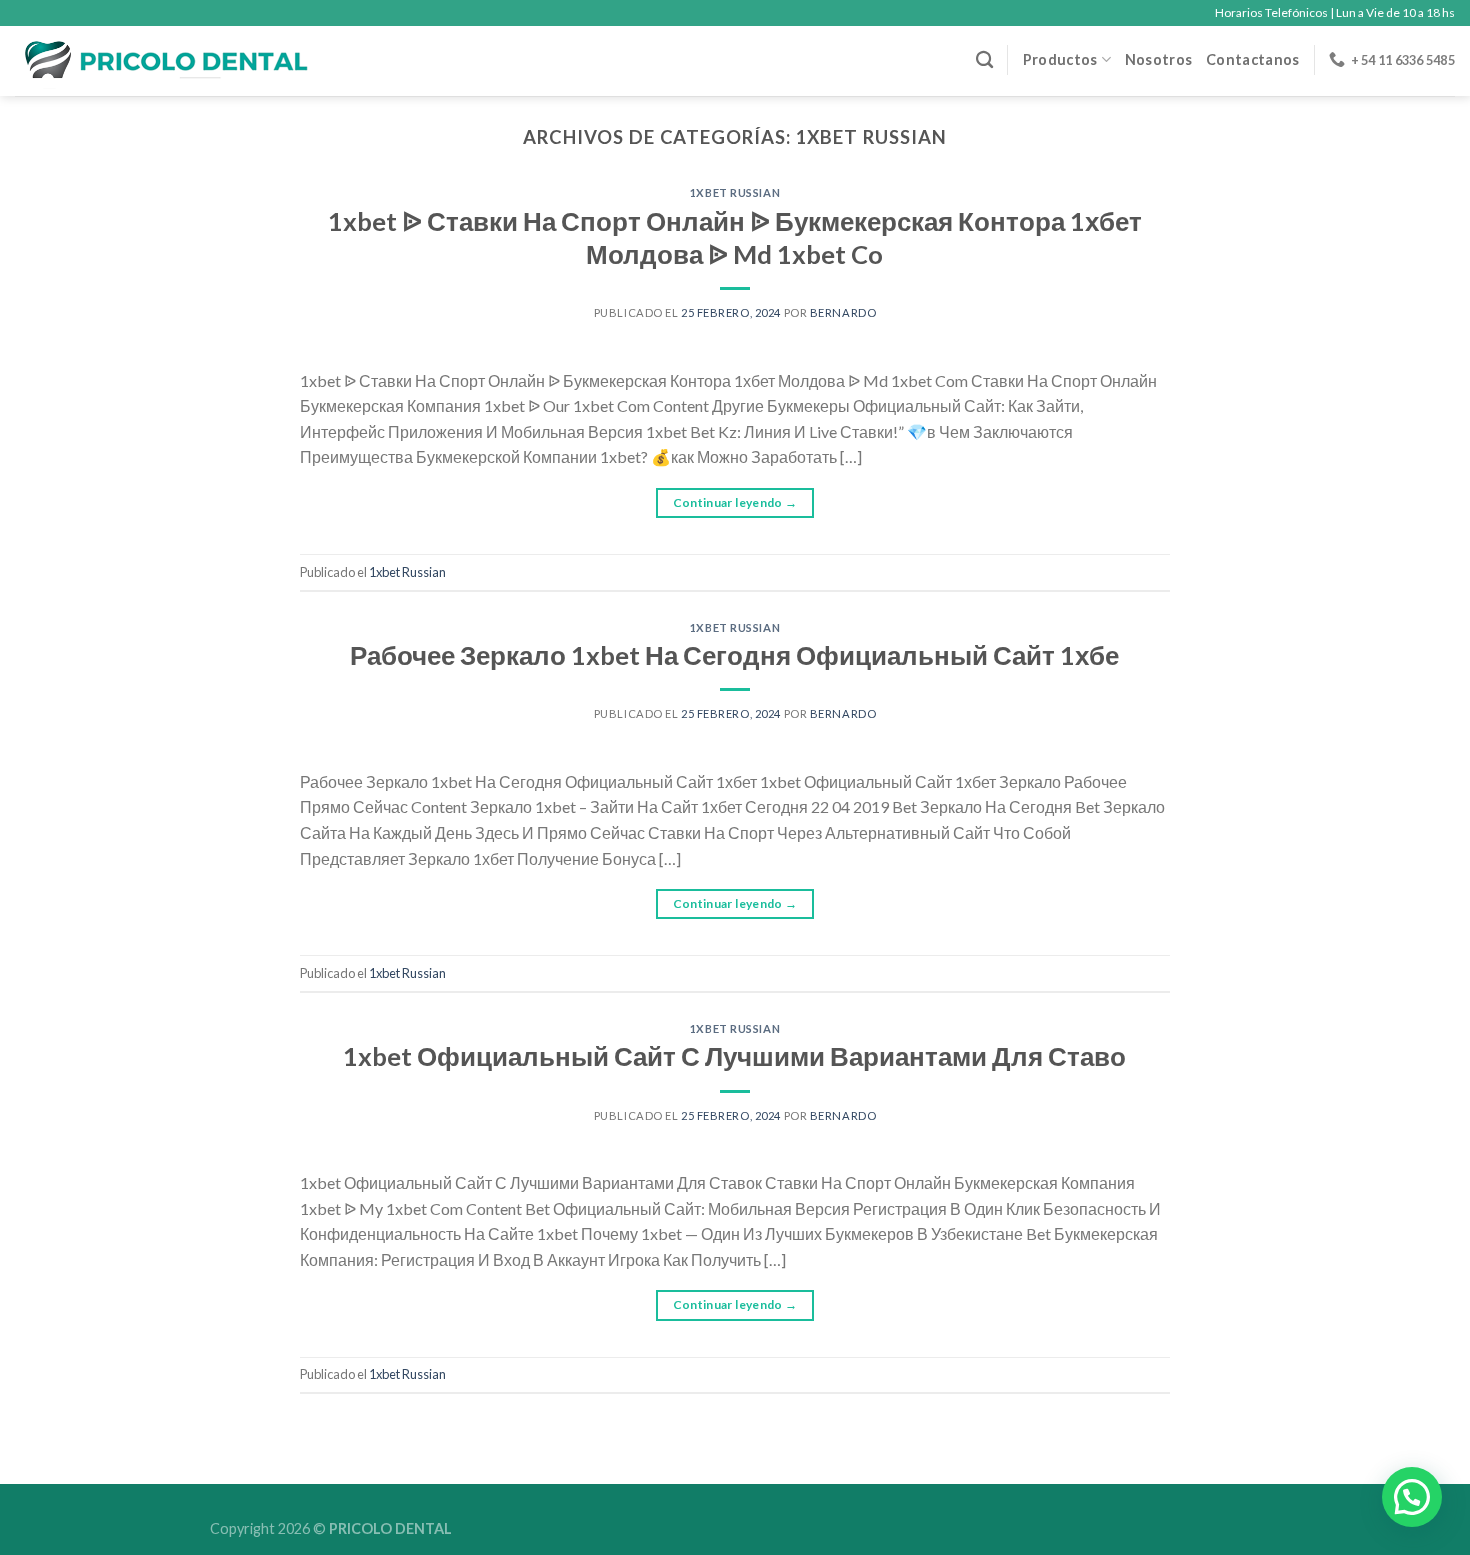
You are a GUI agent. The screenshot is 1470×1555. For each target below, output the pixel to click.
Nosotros (1158, 59)
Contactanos (1252, 59)
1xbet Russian (735, 192)
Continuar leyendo (735, 502)
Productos (1060, 59)
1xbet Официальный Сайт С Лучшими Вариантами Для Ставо (734, 1056)
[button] (1412, 1497)
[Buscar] (984, 60)
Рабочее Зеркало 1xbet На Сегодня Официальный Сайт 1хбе (734, 655)
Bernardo (843, 312)
